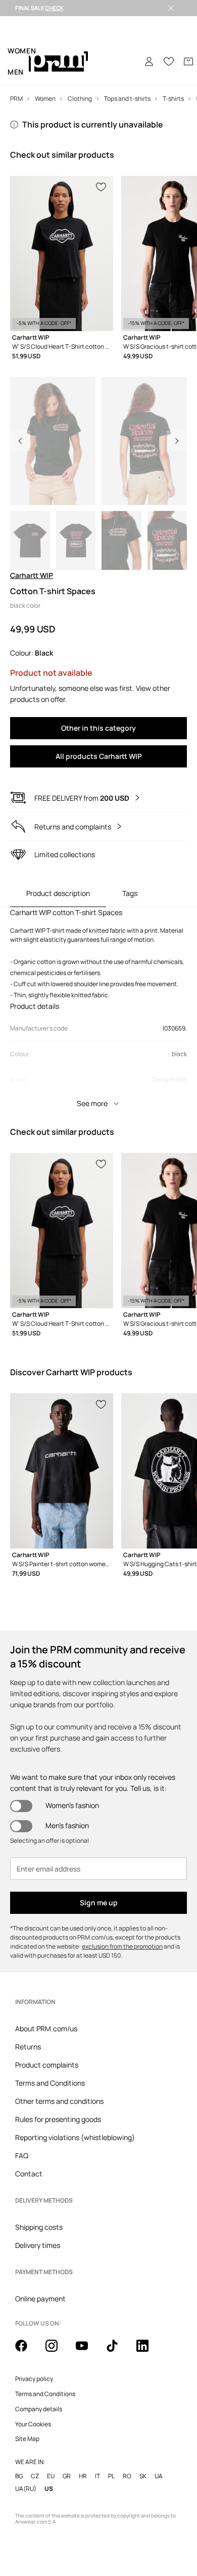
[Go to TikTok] (118, 2351)
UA (159, 2476)
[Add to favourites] (102, 186)
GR (67, 2476)
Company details (39, 2409)
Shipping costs (39, 2227)
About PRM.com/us (46, 2028)
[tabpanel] (98, 1010)
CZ (35, 2476)
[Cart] (188, 61)
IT (97, 2476)
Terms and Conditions (50, 2083)
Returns (28, 2047)
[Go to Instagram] (58, 2351)
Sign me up (99, 1903)
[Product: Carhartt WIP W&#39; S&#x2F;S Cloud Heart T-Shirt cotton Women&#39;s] (62, 253)
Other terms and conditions (59, 2101)
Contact (29, 2174)
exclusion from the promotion (122, 1946)
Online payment (40, 2299)
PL (111, 2476)
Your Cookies (33, 2424)
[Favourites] (169, 61)
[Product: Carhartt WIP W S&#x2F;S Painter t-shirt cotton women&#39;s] (62, 1471)
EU (51, 2476)
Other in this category (98, 728)
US (49, 2489)
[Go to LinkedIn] (149, 2351)
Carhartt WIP (32, 575)
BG (19, 2476)
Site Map (27, 2439)
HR (83, 2476)
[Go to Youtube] (88, 2351)
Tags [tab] (130, 893)
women (22, 51)
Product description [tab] (58, 893)
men (16, 72)
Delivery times (38, 2245)
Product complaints (47, 2065)
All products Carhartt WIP (99, 756)
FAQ (22, 2155)
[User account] (149, 61)
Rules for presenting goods (58, 2119)
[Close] (171, 8)
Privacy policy (34, 2379)
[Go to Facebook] (27, 2351)
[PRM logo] (58, 62)
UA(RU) (26, 2489)
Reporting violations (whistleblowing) (75, 2137)
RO (127, 2476)
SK (143, 2476)
